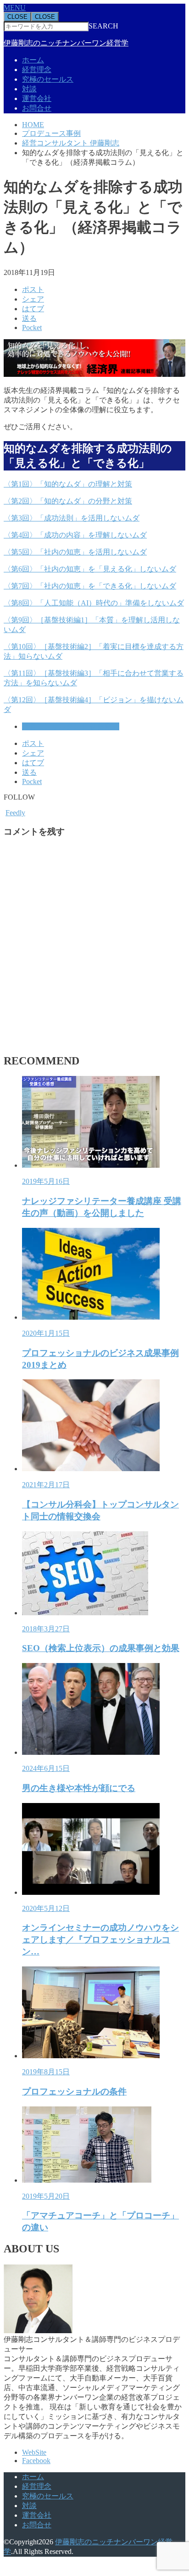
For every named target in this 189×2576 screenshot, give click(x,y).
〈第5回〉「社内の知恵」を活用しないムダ (75, 552)
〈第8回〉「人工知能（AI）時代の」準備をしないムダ (94, 603)
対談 (29, 89)
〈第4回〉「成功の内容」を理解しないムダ (75, 535)
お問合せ (37, 108)
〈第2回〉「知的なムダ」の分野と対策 (68, 501)
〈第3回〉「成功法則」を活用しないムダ (72, 518)
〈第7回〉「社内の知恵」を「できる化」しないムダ (90, 586)
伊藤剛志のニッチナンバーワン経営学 (66, 43)
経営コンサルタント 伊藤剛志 (71, 726)
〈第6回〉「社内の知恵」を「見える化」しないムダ (90, 569)
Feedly (15, 813)
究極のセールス (48, 79)
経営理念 (37, 70)
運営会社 (37, 98)
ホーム (33, 60)
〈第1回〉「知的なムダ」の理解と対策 (68, 484)
